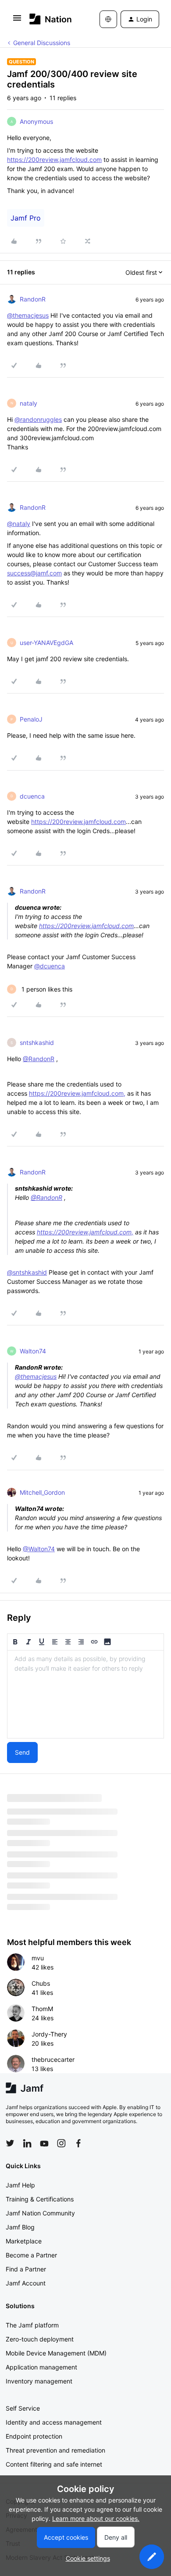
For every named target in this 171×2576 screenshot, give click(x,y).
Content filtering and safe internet (54, 2464)
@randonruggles (38, 419)
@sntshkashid (27, 1272)
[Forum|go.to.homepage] (51, 19)
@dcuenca (50, 966)
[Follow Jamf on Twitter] (10, 2143)
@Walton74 (39, 1549)
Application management (41, 2367)
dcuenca (32, 796)
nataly (28, 403)
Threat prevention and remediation (55, 2450)
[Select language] (108, 19)
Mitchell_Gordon (42, 1492)
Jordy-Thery (49, 2034)
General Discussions (42, 43)
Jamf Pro (26, 218)
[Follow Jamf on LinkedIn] (27, 2143)
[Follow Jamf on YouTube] (44, 2143)
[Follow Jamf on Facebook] (78, 2143)
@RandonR (39, 1059)
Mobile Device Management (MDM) (56, 2353)
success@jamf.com (34, 573)
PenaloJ (31, 719)
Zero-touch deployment (40, 2339)
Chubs (41, 1983)
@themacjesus (28, 315)
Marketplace (24, 2241)
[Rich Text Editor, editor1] (85, 1694)
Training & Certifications (40, 2199)
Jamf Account (26, 2283)
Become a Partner (31, 2255)
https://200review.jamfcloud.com (54, 159)
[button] (17, 21)
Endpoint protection (34, 2436)
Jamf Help (20, 2185)
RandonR (33, 299)
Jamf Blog (20, 2227)
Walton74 (33, 1351)
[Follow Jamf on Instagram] (61, 2143)
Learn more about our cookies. (96, 2518)
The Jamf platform (32, 2325)
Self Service (23, 2408)
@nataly (19, 524)
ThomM (42, 2009)
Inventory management (39, 2381)
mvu (38, 1958)
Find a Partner (26, 2269)
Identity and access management (54, 2422)
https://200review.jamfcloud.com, (77, 1093)
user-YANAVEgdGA (46, 643)
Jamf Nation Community (40, 2213)
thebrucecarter (53, 2059)
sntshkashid (37, 1043)
